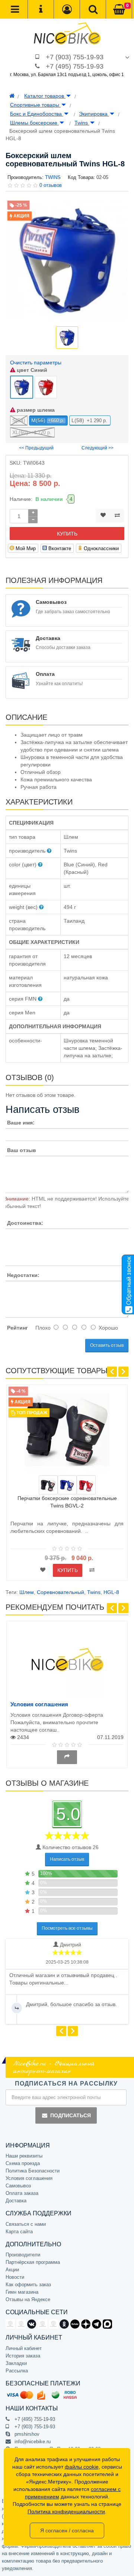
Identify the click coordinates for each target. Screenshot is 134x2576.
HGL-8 (111, 1592)
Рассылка (17, 2371)
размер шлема (35, 410)
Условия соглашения (39, 1704)
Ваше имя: (21, 1123)
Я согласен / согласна (67, 2530)
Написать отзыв (67, 1859)
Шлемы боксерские (34, 123)
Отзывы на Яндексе (28, 2299)
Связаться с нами (26, 2224)
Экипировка (94, 114)
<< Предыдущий (36, 448)
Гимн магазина (22, 2292)
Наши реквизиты (24, 2156)
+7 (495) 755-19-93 (75, 66)
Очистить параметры (36, 363)
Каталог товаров (45, 96)
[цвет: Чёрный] (48, 1485)
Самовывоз (18, 2186)
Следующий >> (98, 448)
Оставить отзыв (107, 1345)
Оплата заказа (22, 2193)
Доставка (16, 2201)
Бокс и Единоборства (37, 114)
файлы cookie (82, 2467)
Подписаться (71, 2115)
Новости (15, 2277)
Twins (82, 123)
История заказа (23, 2356)
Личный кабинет (24, 2348)
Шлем (27, 1592)
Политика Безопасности (33, 2171)
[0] (119, 10)
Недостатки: (23, 1275)
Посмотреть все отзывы (67, 1928)
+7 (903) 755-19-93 (75, 57)
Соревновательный (60, 1592)
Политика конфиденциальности (66, 2511)
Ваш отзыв (22, 1150)
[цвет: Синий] (67, 1485)
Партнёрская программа (33, 2262)
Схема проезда (23, 2163)
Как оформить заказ (28, 2285)
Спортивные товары (35, 105)
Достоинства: (25, 1223)
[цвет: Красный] (86, 1485)
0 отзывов (51, 185)
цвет (31, 370)
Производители (23, 2255)
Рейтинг (17, 1328)
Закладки (16, 2363)
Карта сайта (19, 2232)
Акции (12, 2270)
